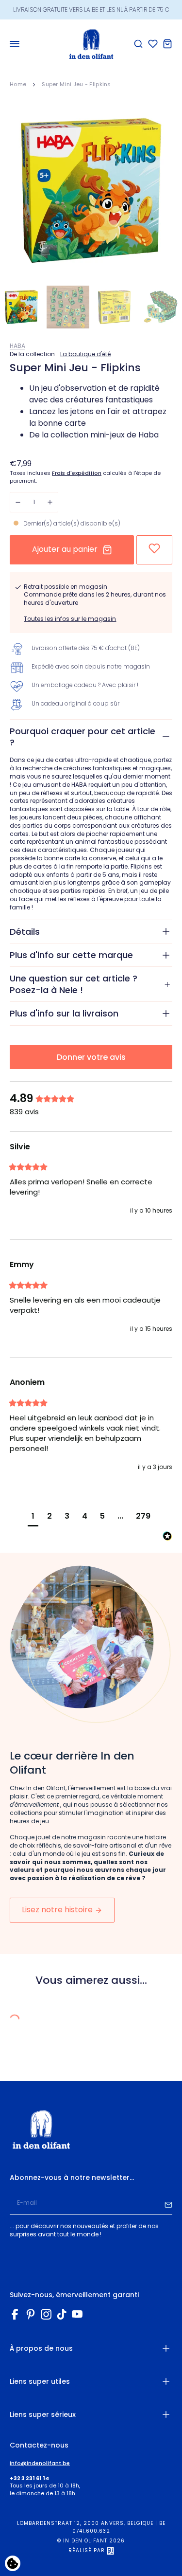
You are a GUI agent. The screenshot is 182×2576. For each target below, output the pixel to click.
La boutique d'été (85, 354)
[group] (91, 1099)
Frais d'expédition (77, 473)
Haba (17, 346)
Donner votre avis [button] (91, 1057)
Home (18, 84)
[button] (33, 1517)
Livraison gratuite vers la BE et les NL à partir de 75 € (91, 9)
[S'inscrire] (168, 2203)
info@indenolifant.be (40, 2463)
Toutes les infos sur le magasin (70, 619)
